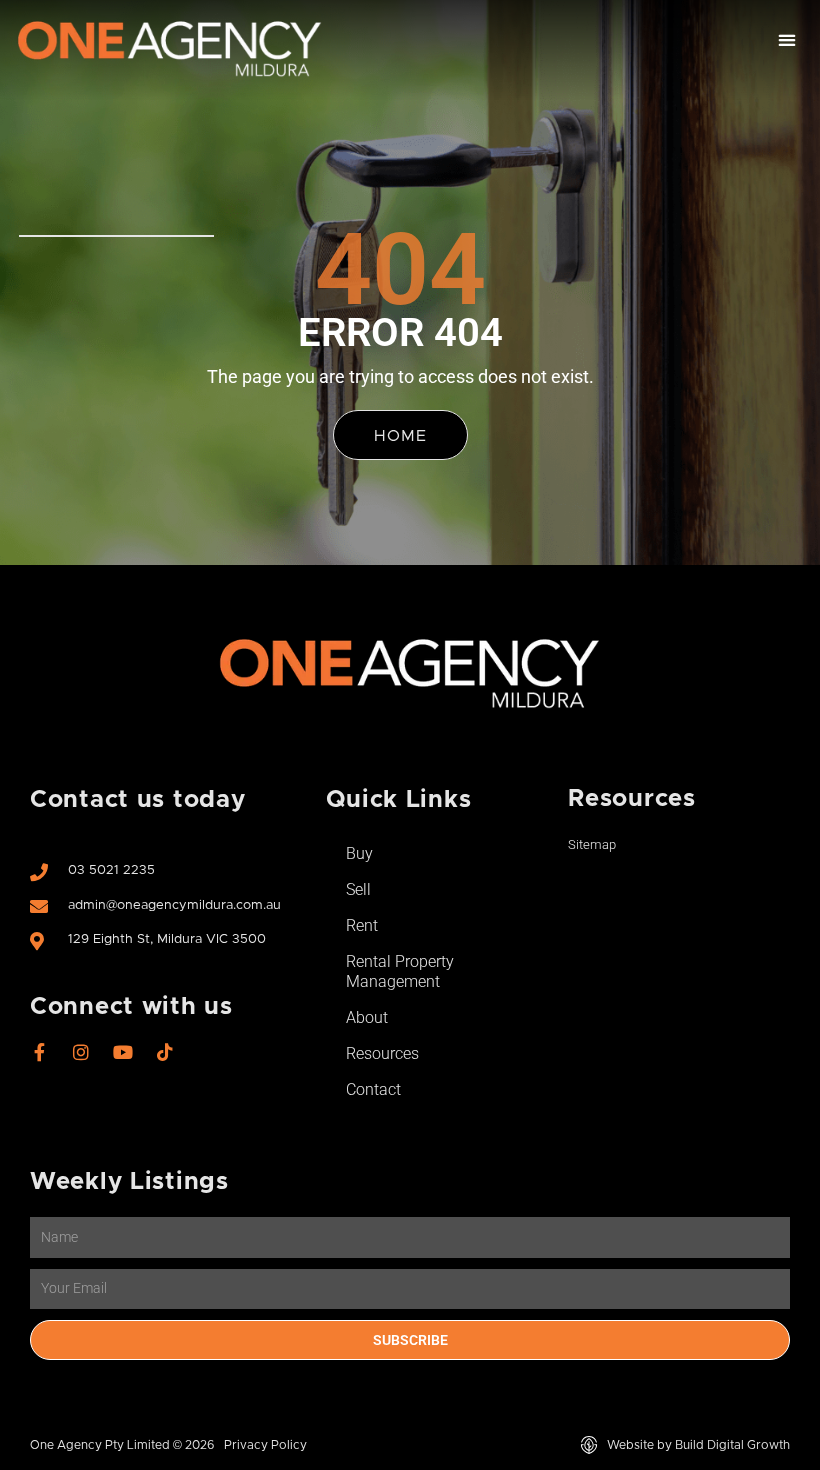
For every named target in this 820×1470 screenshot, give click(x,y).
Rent (362, 925)
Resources (382, 1053)
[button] (786, 40)
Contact (373, 1089)
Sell (358, 889)
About (367, 1017)
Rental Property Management (400, 971)
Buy (359, 853)
